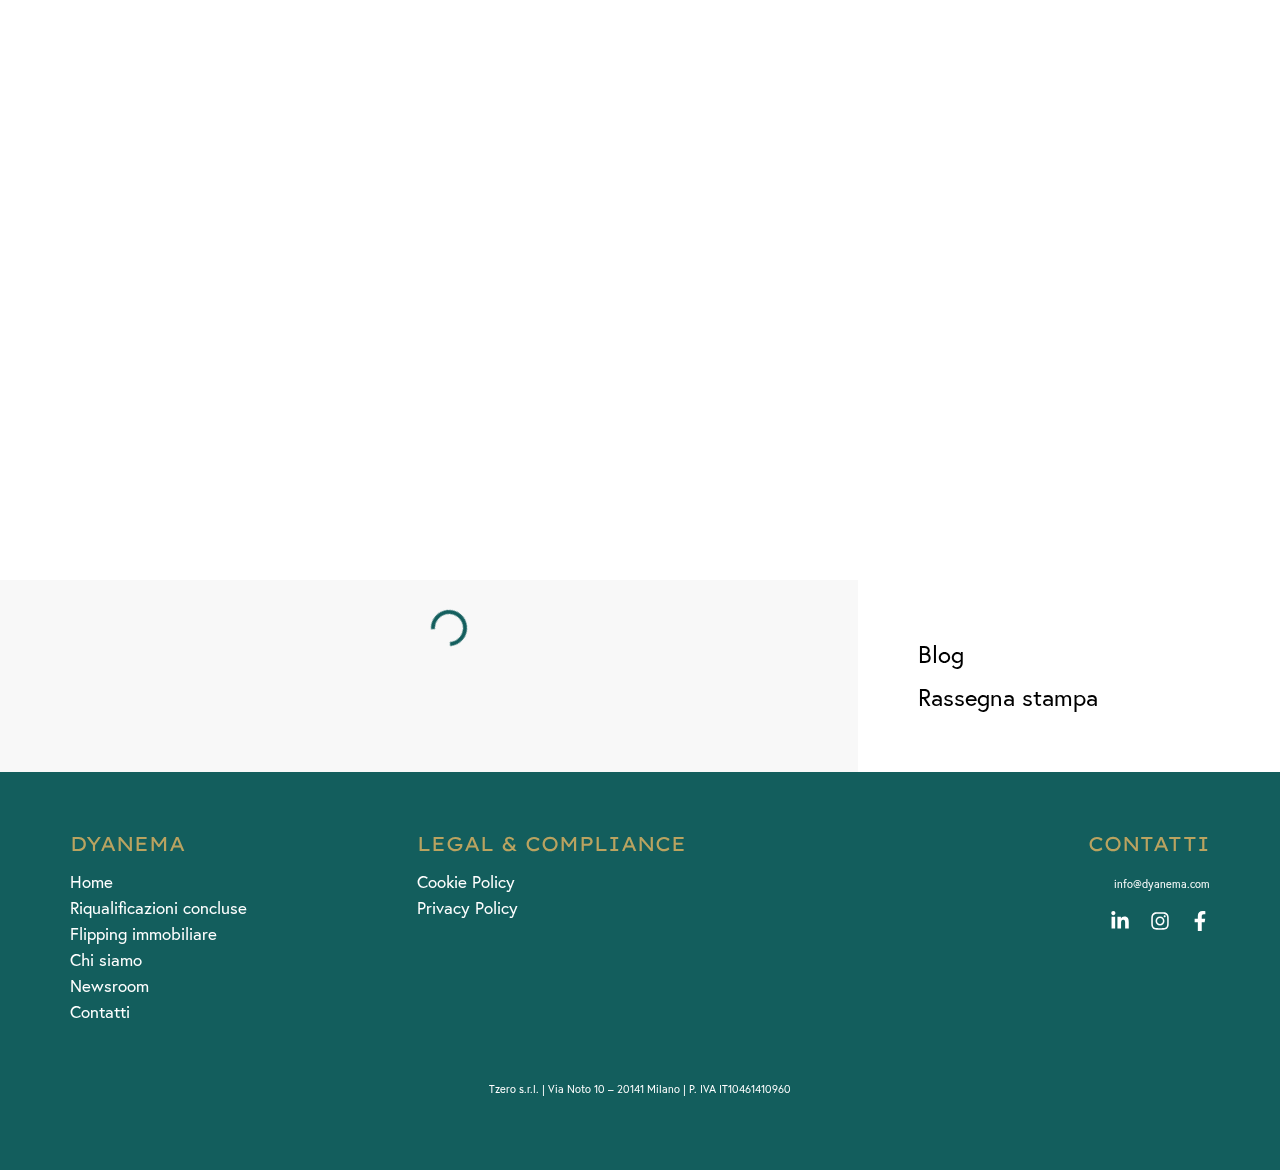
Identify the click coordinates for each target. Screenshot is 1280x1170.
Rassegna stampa (1008, 697)
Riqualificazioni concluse (158, 908)
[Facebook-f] (1200, 921)
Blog (941, 654)
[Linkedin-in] (1120, 921)
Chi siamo (106, 960)
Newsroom (109, 986)
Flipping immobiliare (143, 934)
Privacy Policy (467, 908)
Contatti (100, 1012)
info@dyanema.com (1162, 884)
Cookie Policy (466, 882)
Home (91, 882)
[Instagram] (1160, 921)
